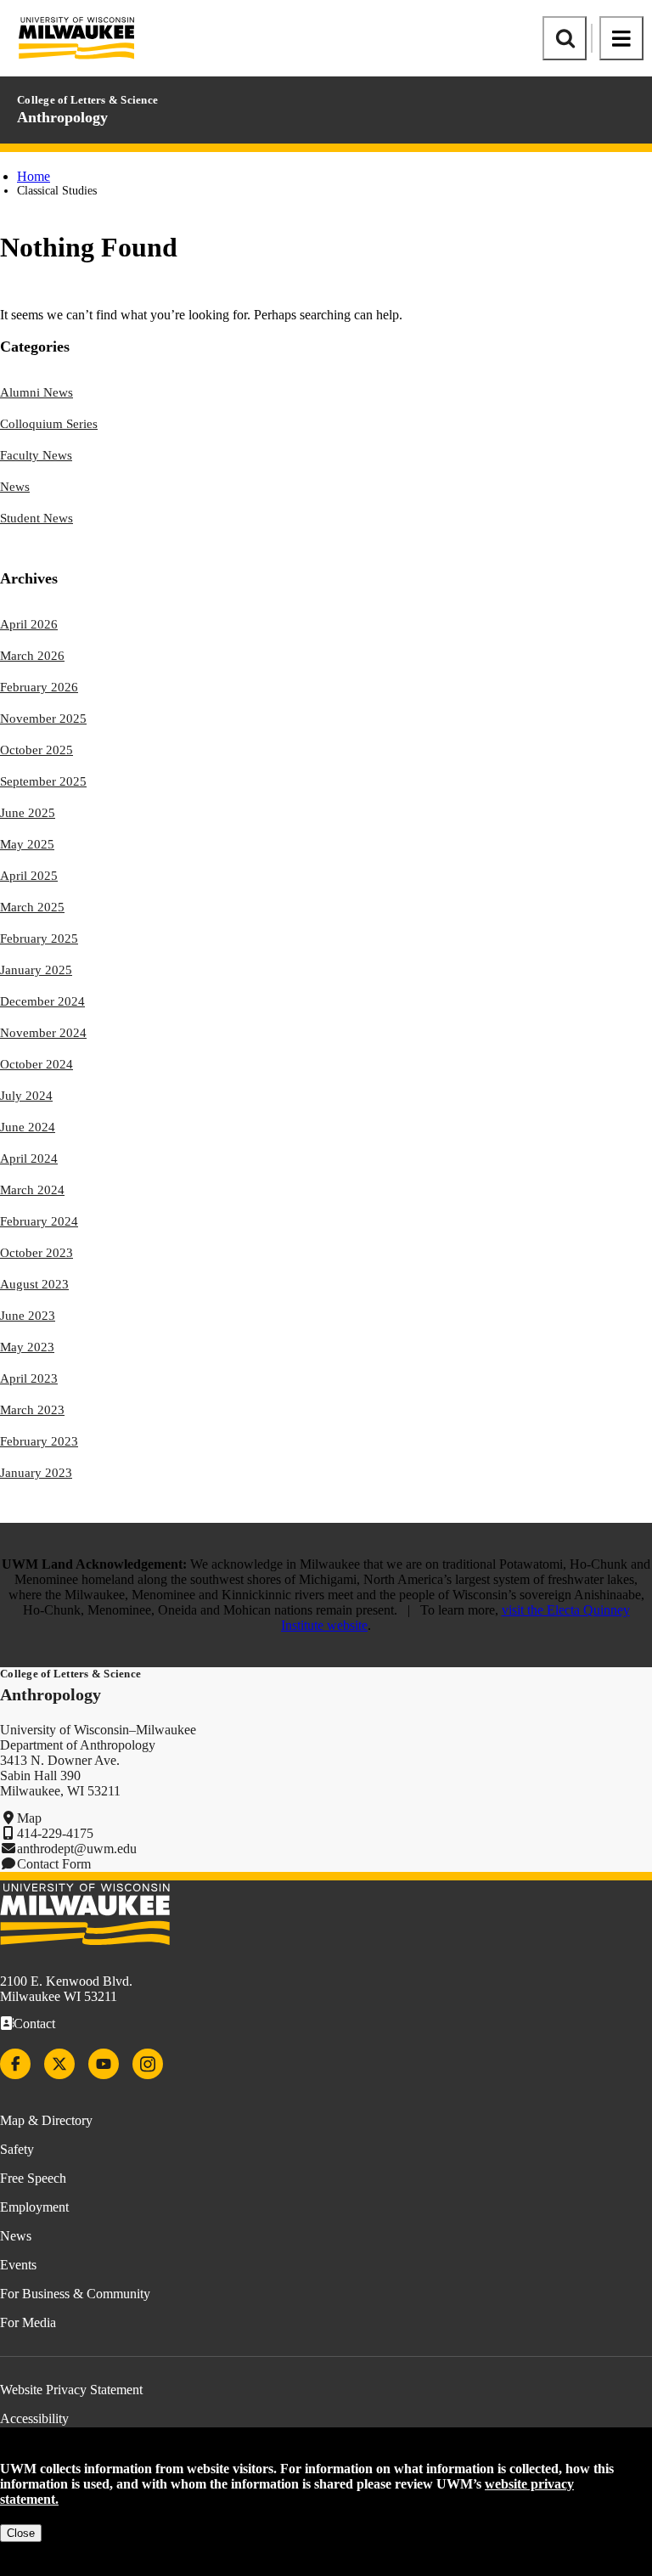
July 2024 (26, 1096)
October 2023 (37, 1253)
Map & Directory (46, 2120)
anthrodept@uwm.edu (77, 1849)
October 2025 (37, 750)
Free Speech (33, 2178)
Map (29, 1818)
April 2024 (29, 1158)
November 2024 (43, 1033)
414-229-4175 (55, 1833)
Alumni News (37, 392)
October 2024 (37, 1064)
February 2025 (39, 939)
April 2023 (29, 1378)
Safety (17, 2149)
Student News (37, 518)
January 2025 (36, 970)
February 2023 (39, 1441)
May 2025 (27, 844)
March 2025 (32, 907)
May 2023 (27, 1347)
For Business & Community (75, 2294)
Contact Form (54, 1864)
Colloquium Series (49, 424)
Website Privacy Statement (71, 2390)
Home (34, 176)
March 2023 (32, 1410)
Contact (34, 2024)
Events (18, 2265)
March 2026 (32, 656)
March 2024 (32, 1190)
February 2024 (39, 1221)
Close (21, 2533)
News (15, 487)
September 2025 (43, 781)
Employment (34, 2207)
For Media (28, 2322)
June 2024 (28, 1127)
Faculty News (36, 455)
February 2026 (39, 687)
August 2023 (34, 1284)
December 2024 (42, 1001)
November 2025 (43, 719)
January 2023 (36, 1473)
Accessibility (34, 2418)
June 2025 (28, 813)
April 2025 (29, 876)
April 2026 (29, 624)
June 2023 (28, 1316)
